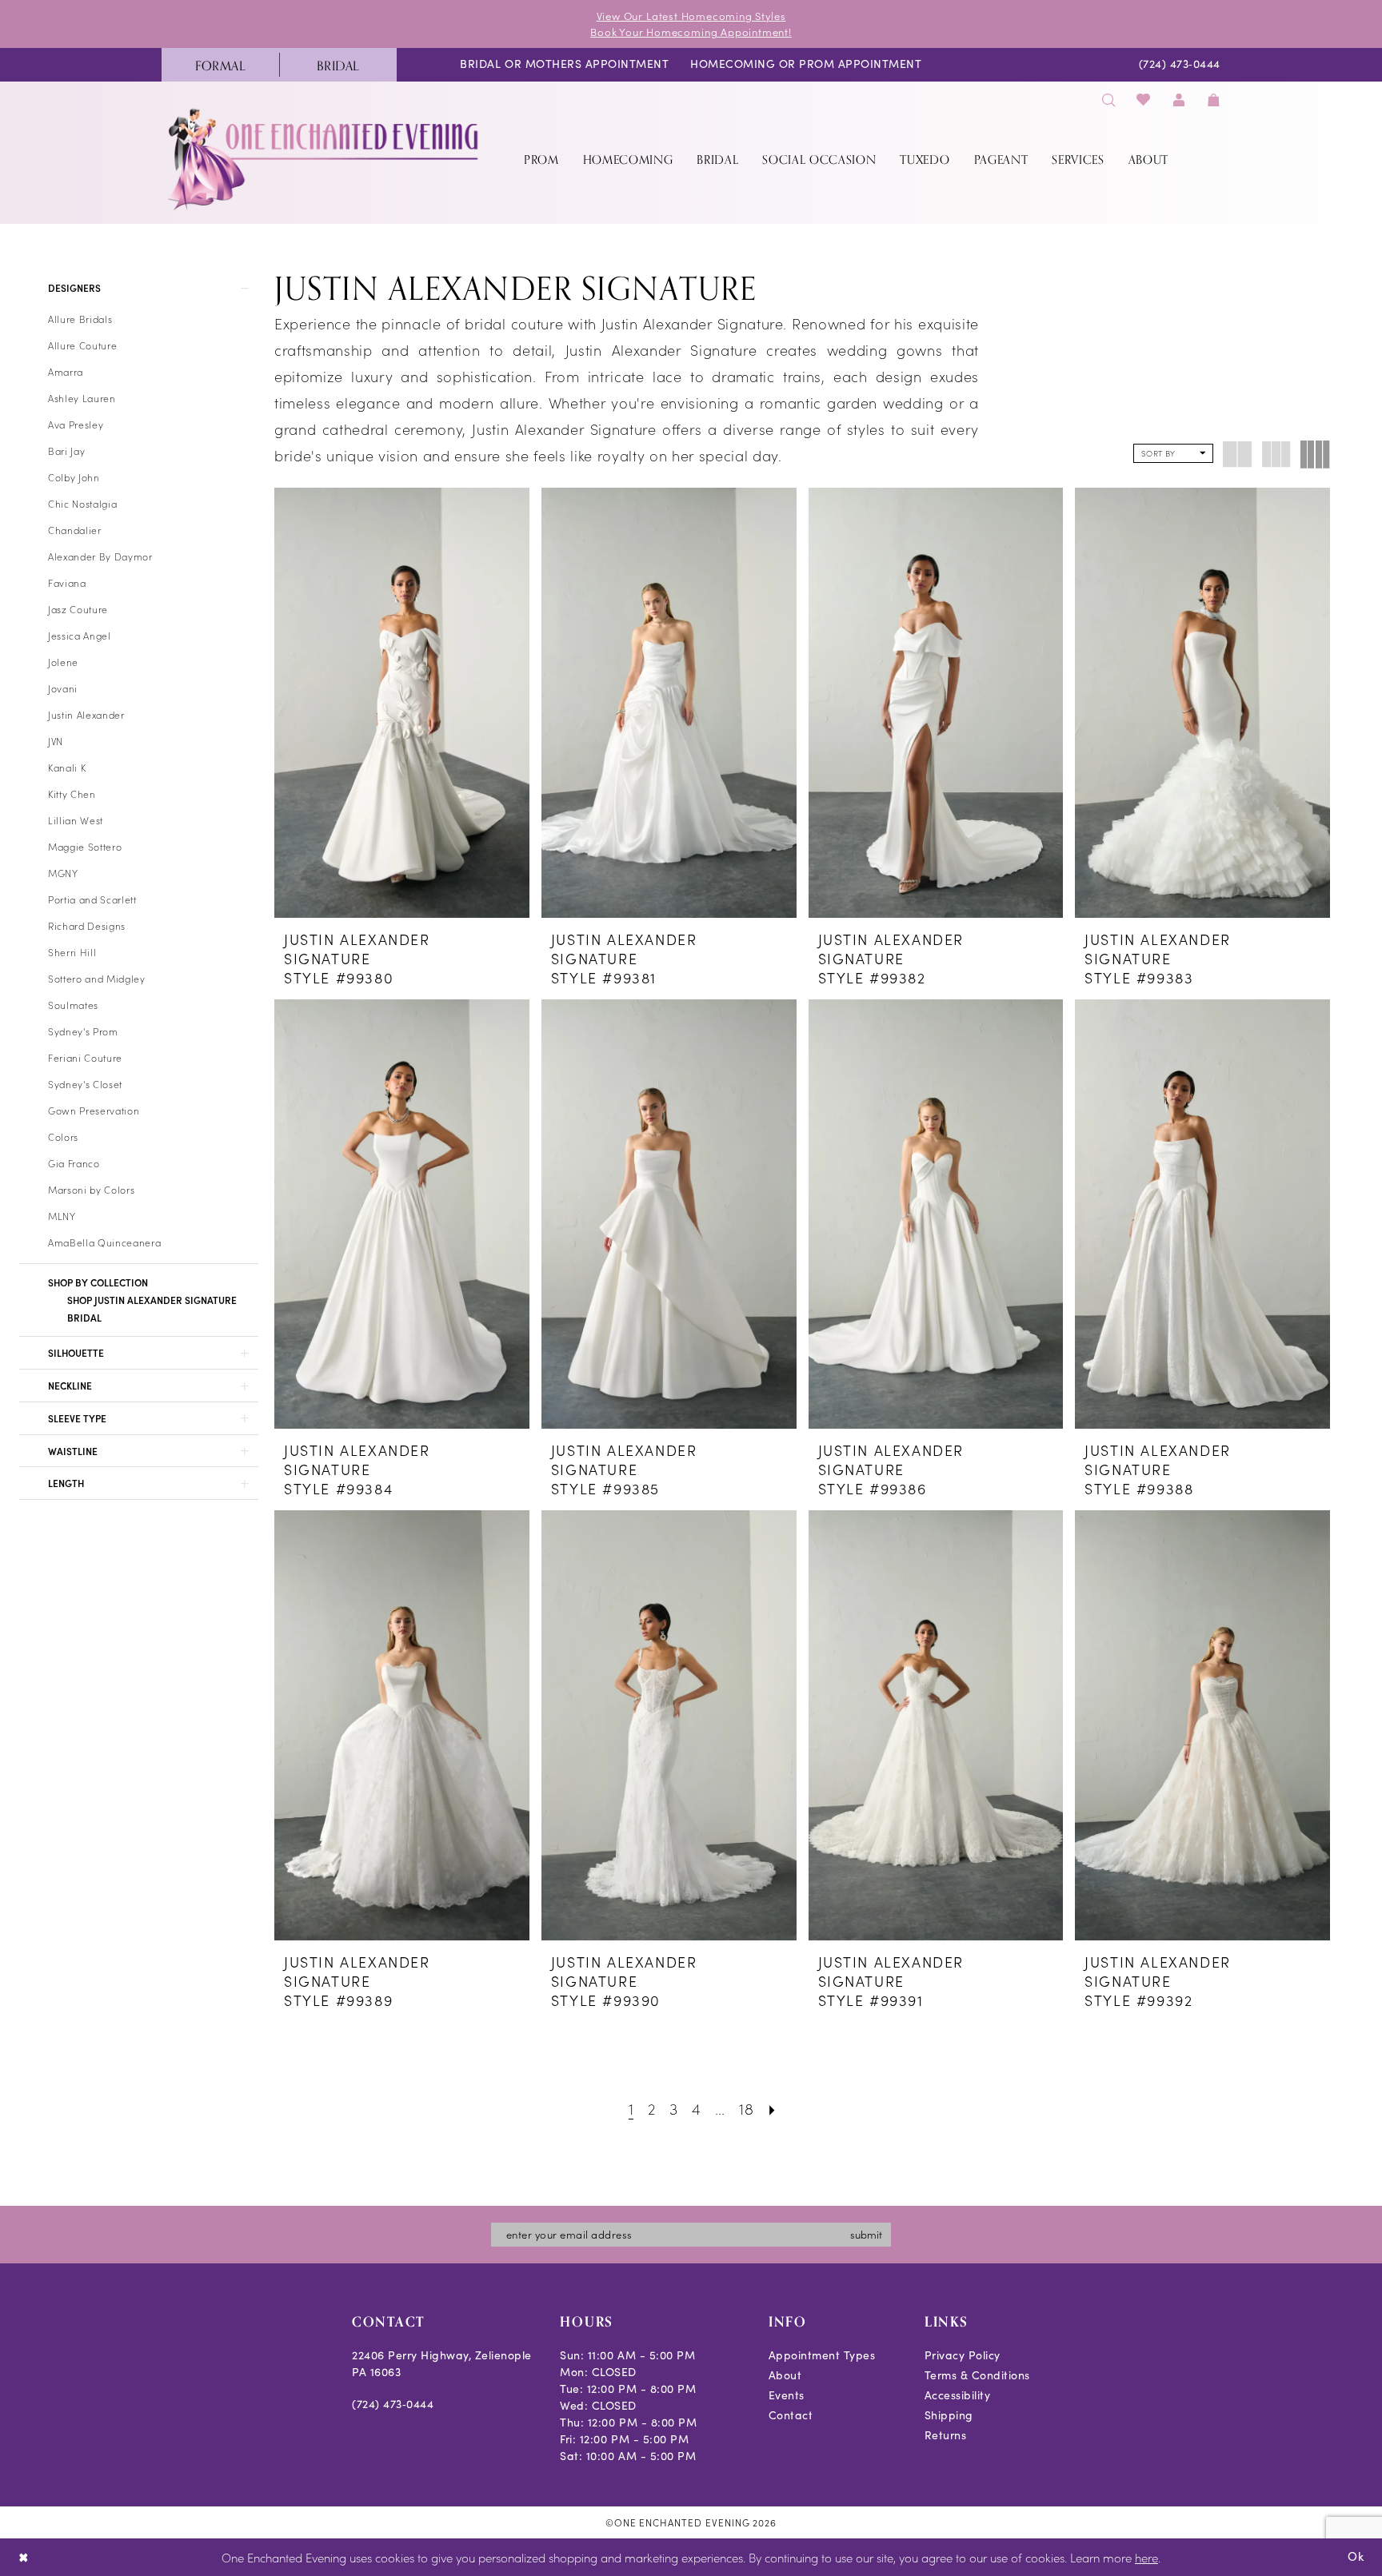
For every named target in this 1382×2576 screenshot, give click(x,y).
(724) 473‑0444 (393, 2404)
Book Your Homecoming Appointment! (691, 32)
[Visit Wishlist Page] (1144, 100)
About (785, 2375)
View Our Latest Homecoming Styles (691, 16)
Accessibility (958, 2395)
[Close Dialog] (24, 2557)
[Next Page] (772, 2108)
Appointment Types (822, 2355)
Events (787, 2395)
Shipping (949, 2415)
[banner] (325, 159)
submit (866, 2234)
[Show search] (1108, 100)
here (1146, 2557)
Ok (1356, 2556)
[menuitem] (220, 65)
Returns (946, 2435)
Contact (791, 2415)
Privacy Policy (963, 2355)
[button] (1179, 100)
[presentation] (402, 702)
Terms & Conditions (977, 2375)
